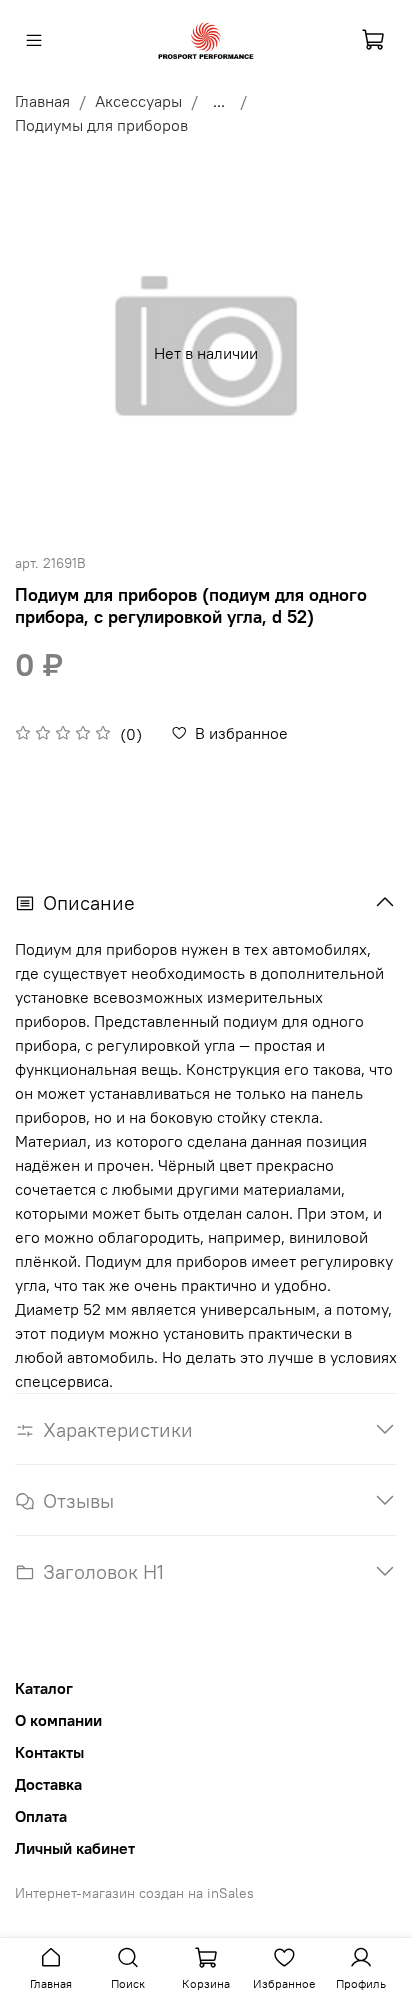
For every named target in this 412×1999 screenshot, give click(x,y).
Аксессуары (138, 101)
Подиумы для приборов (101, 125)
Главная (42, 101)
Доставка (48, 1784)
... (219, 101)
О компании (58, 1720)
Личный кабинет (75, 1848)
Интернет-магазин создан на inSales (134, 1893)
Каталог (44, 1688)
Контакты (49, 1752)
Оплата (41, 1816)
